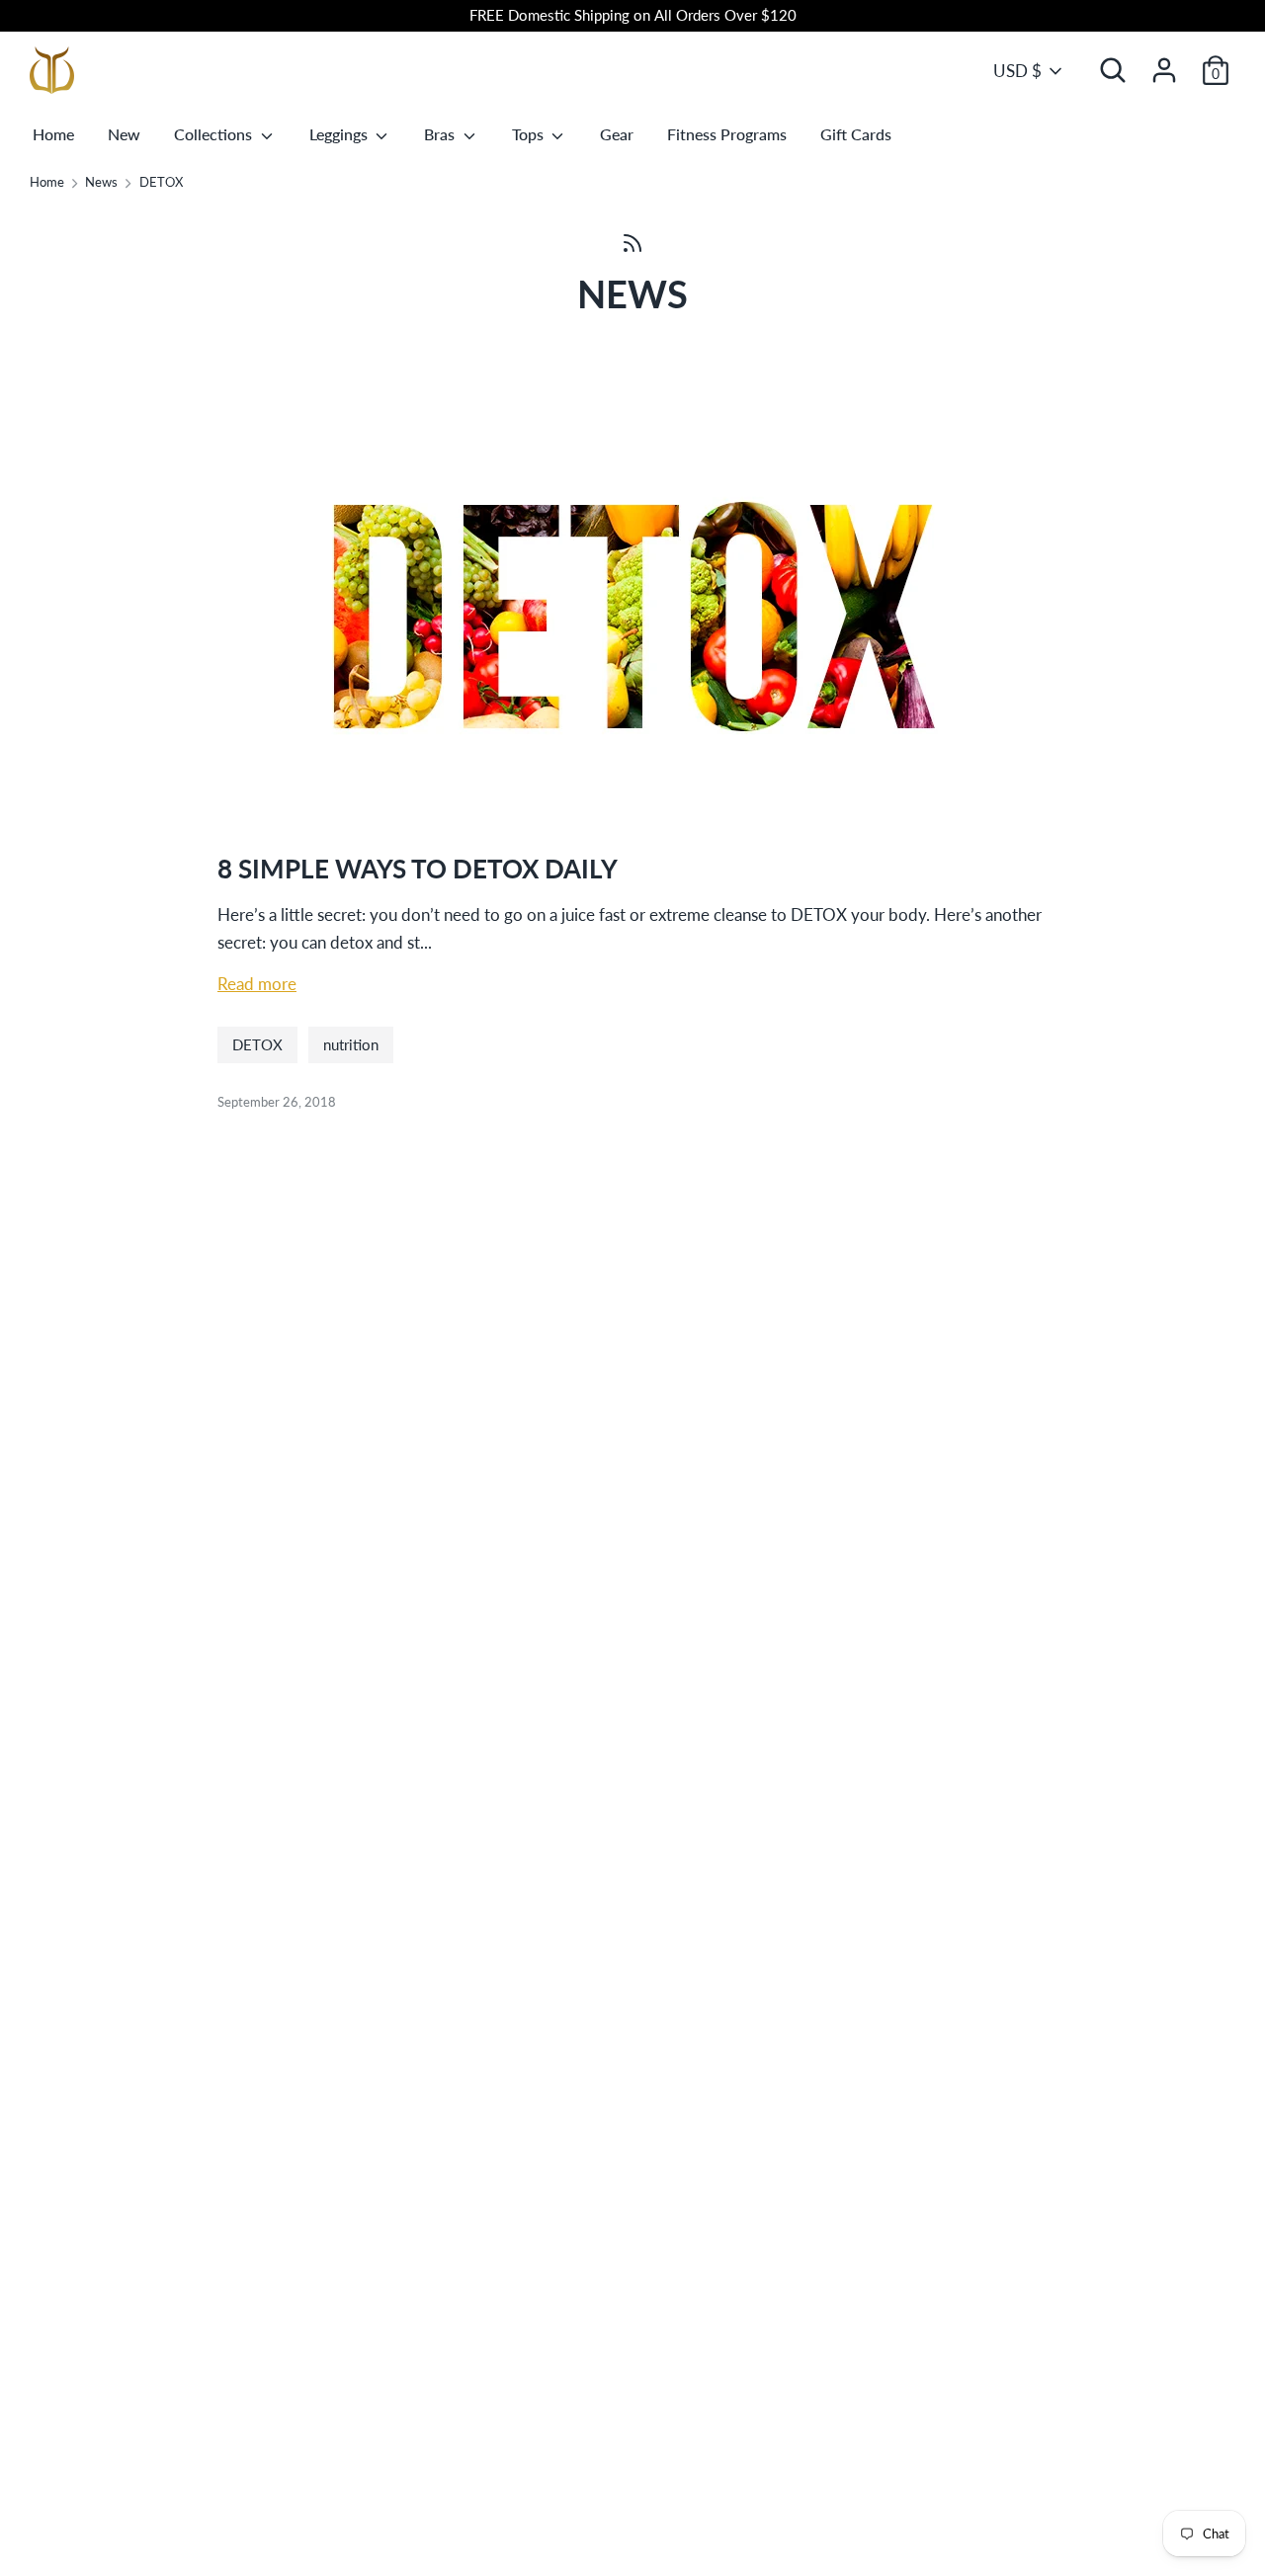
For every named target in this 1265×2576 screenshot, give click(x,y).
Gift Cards (856, 134)
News (632, 293)
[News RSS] (632, 242)
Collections (215, 134)
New (124, 134)
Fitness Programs (727, 134)
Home (53, 134)
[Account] (1164, 64)
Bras (441, 134)
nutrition (351, 1044)
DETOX (257, 1044)
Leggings (340, 134)
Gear (617, 134)
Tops (530, 134)
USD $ (1017, 71)
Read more (257, 984)
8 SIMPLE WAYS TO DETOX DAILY (418, 869)
